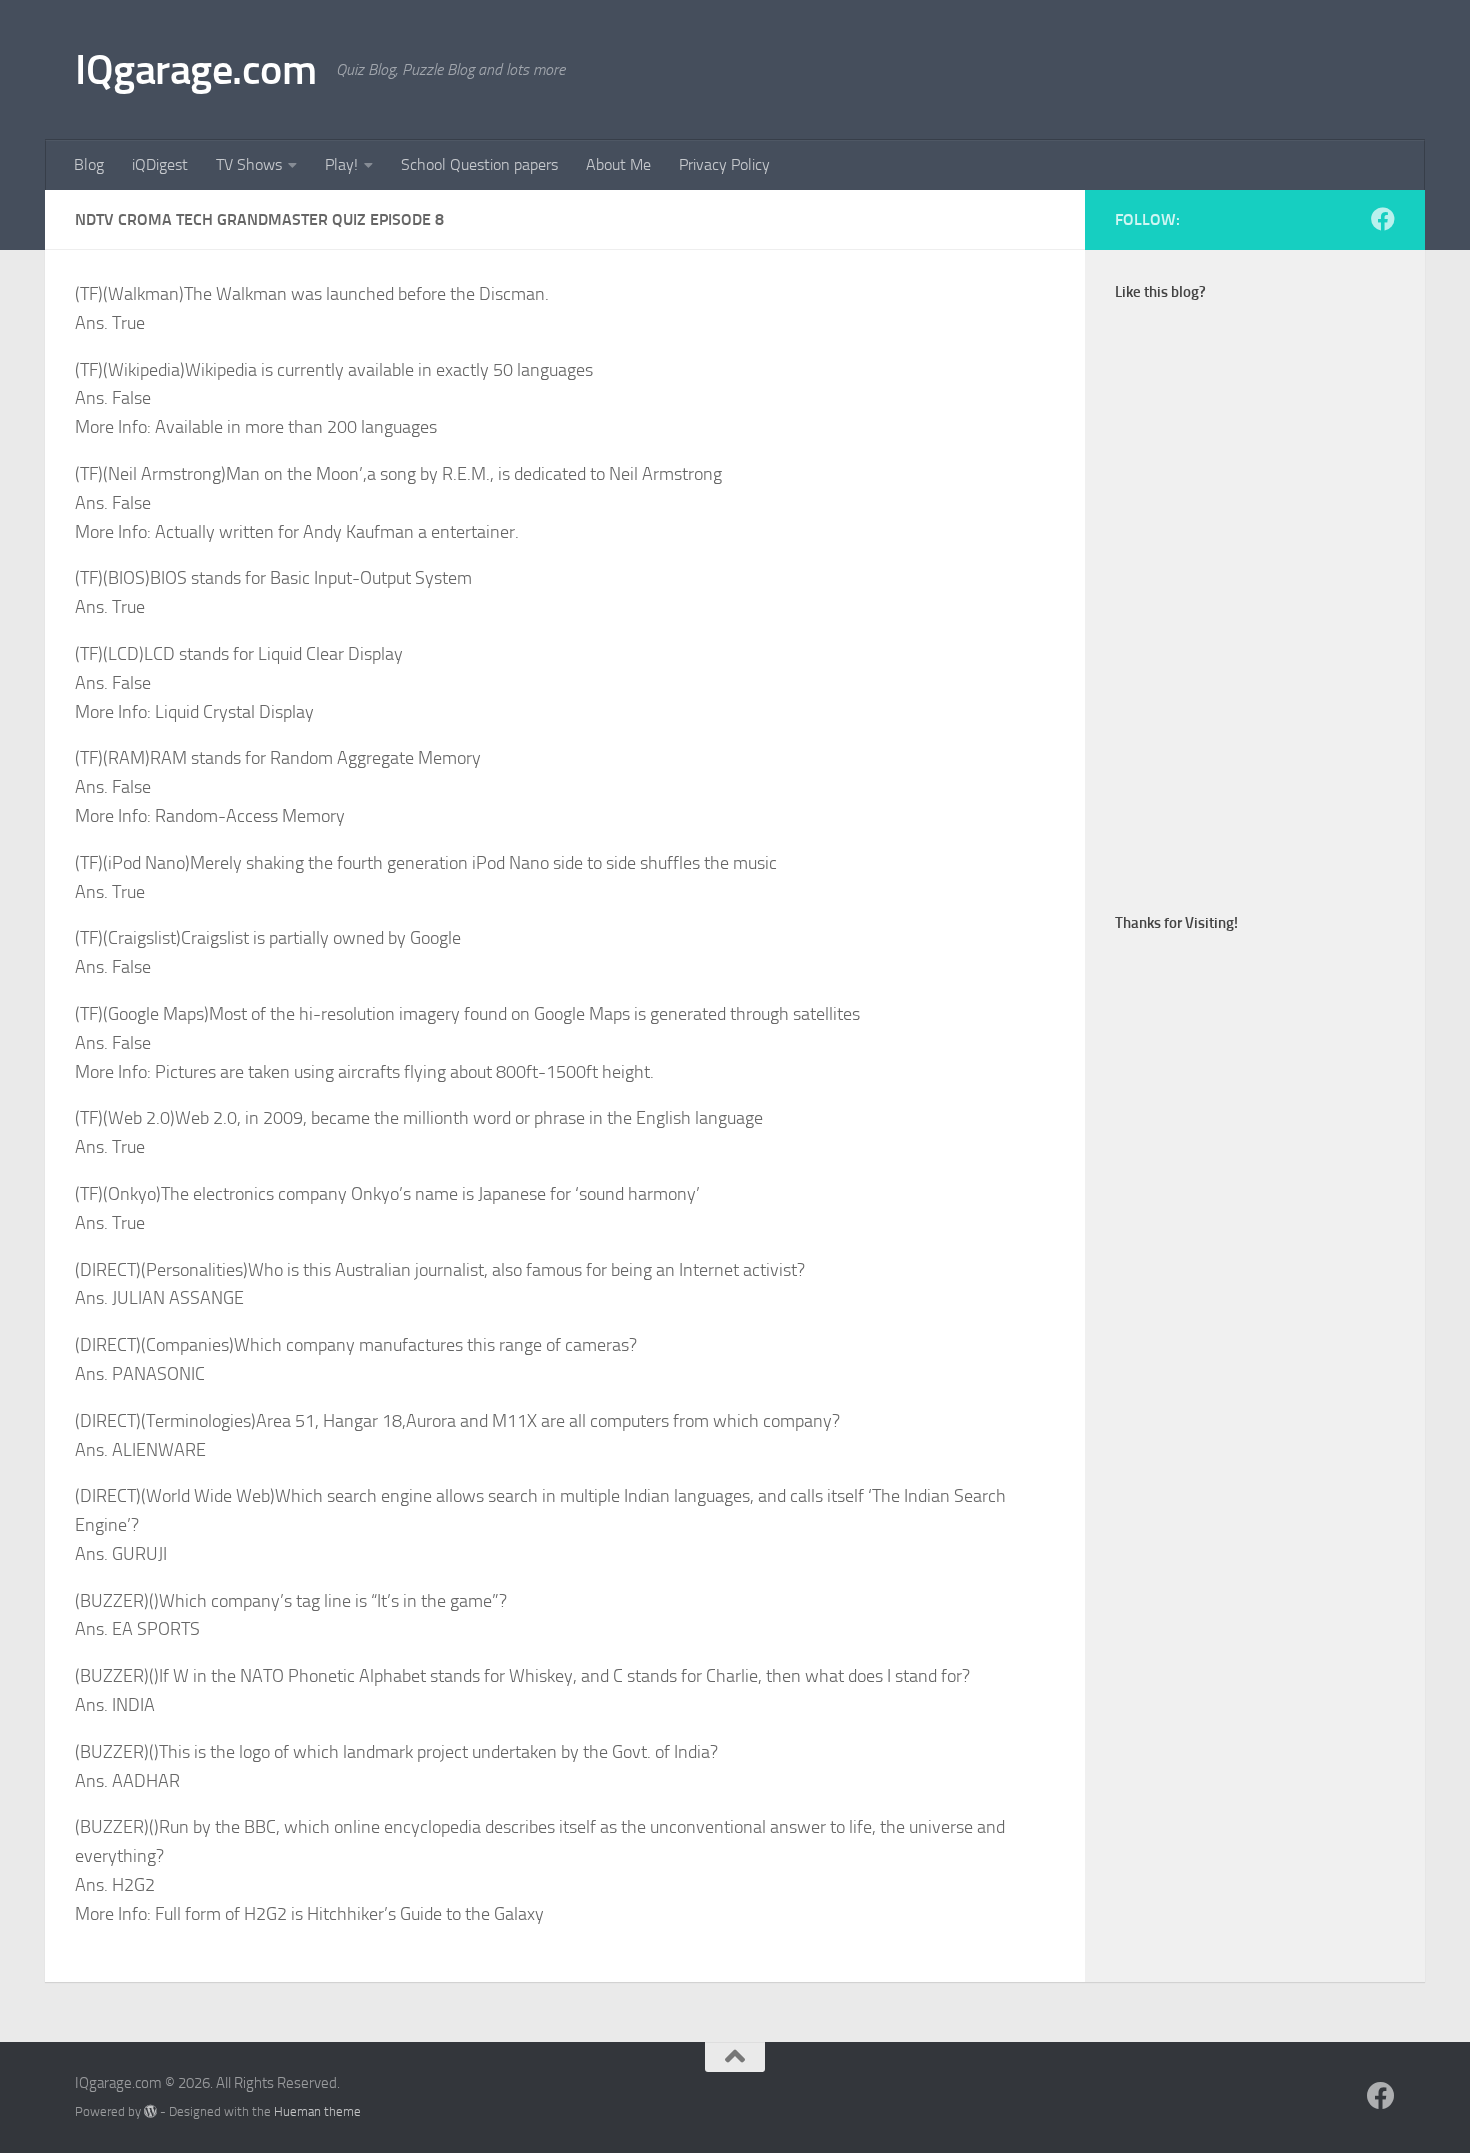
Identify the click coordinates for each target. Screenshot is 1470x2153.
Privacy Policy (724, 164)
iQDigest (160, 164)
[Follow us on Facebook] (1383, 219)
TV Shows (249, 164)
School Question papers (479, 164)
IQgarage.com (195, 70)
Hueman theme (317, 2111)
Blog (89, 164)
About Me (618, 164)
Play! (341, 164)
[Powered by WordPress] (150, 2111)
